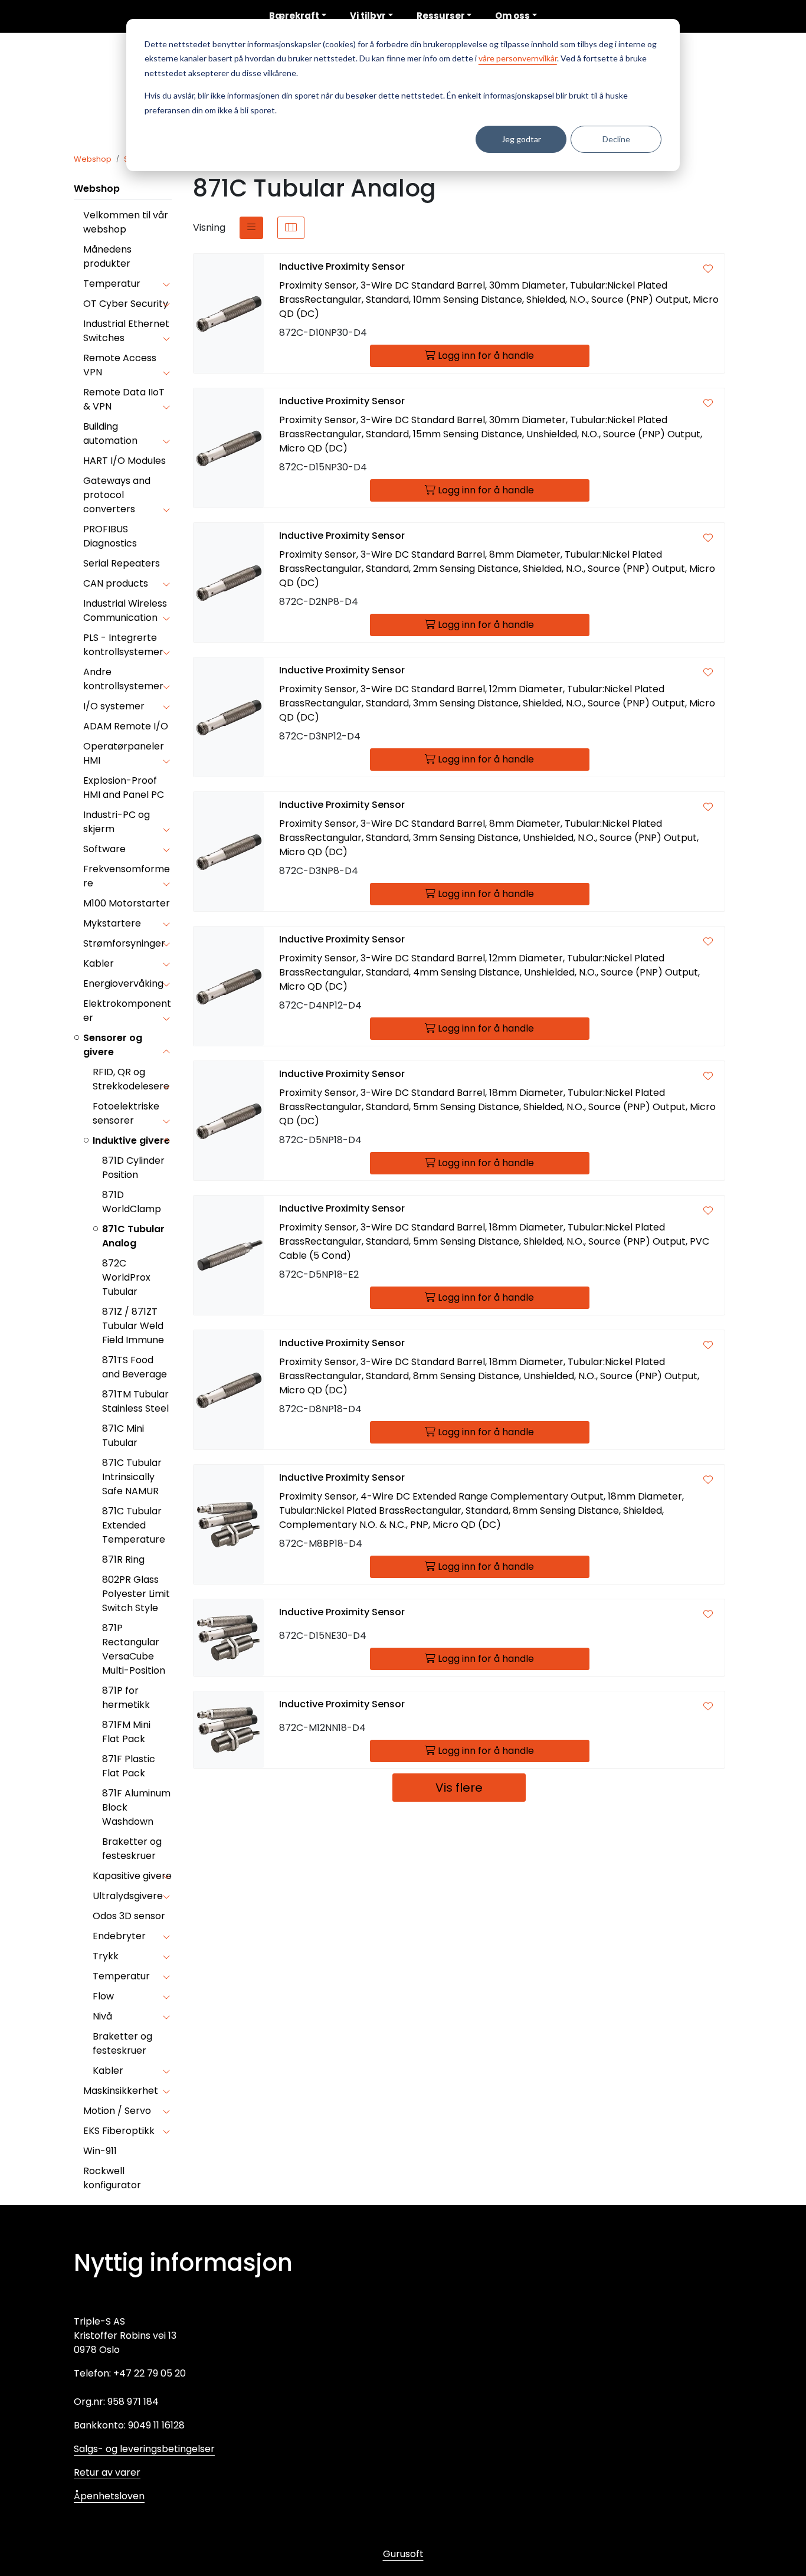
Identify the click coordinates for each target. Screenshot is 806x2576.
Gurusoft (403, 2554)
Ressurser (441, 16)
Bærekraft (294, 16)
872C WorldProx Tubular (126, 1277)
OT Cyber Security (126, 304)
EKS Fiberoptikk (119, 2131)
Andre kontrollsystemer (123, 679)
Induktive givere (131, 1140)
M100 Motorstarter (127, 903)
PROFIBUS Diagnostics (110, 536)
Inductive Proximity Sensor (342, 266)
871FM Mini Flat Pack (126, 1732)
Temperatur (112, 284)
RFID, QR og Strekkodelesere (131, 1079)
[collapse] (166, 284)
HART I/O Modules (124, 461)
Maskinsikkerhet (121, 2091)
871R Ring (123, 1559)
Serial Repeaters (122, 563)
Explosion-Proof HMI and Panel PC (124, 788)
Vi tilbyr (368, 16)
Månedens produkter (107, 256)
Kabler (99, 963)
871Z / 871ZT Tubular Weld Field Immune (133, 1326)
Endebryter (119, 1936)
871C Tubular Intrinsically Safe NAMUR (132, 1477)
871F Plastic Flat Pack (129, 1766)
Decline (616, 139)
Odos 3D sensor (129, 1916)
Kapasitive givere (132, 1876)
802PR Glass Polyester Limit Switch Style (136, 1594)
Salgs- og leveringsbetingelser (144, 2449)
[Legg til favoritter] (708, 269)
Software (104, 849)
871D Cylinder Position (133, 1168)
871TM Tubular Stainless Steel (135, 1401)
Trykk (106, 1956)
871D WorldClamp (132, 1202)
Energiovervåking (123, 983)
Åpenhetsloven (109, 2496)
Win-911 (100, 2151)
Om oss (512, 16)
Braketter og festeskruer (132, 1849)
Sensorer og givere (113, 1045)
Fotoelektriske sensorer (126, 1113)
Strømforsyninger (124, 943)
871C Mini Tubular (123, 1436)
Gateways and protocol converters (117, 495)
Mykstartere (112, 923)
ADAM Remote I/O (126, 726)
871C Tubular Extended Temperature (134, 1525)
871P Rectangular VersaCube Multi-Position (134, 1649)
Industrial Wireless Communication (125, 611)
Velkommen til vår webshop (126, 222)
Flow (103, 1996)
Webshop (97, 189)
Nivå (102, 2016)
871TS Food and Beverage (135, 1367)
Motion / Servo (117, 2111)
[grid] (291, 228)
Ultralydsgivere (128, 1896)
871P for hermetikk (126, 1698)
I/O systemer (114, 706)
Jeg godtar (521, 139)
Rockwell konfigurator (112, 2178)
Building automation (110, 433)
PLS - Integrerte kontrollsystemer (123, 645)
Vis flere (459, 1788)
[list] (251, 228)
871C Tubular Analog (133, 1236)
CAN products (116, 583)
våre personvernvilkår (518, 58)
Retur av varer (107, 2472)
